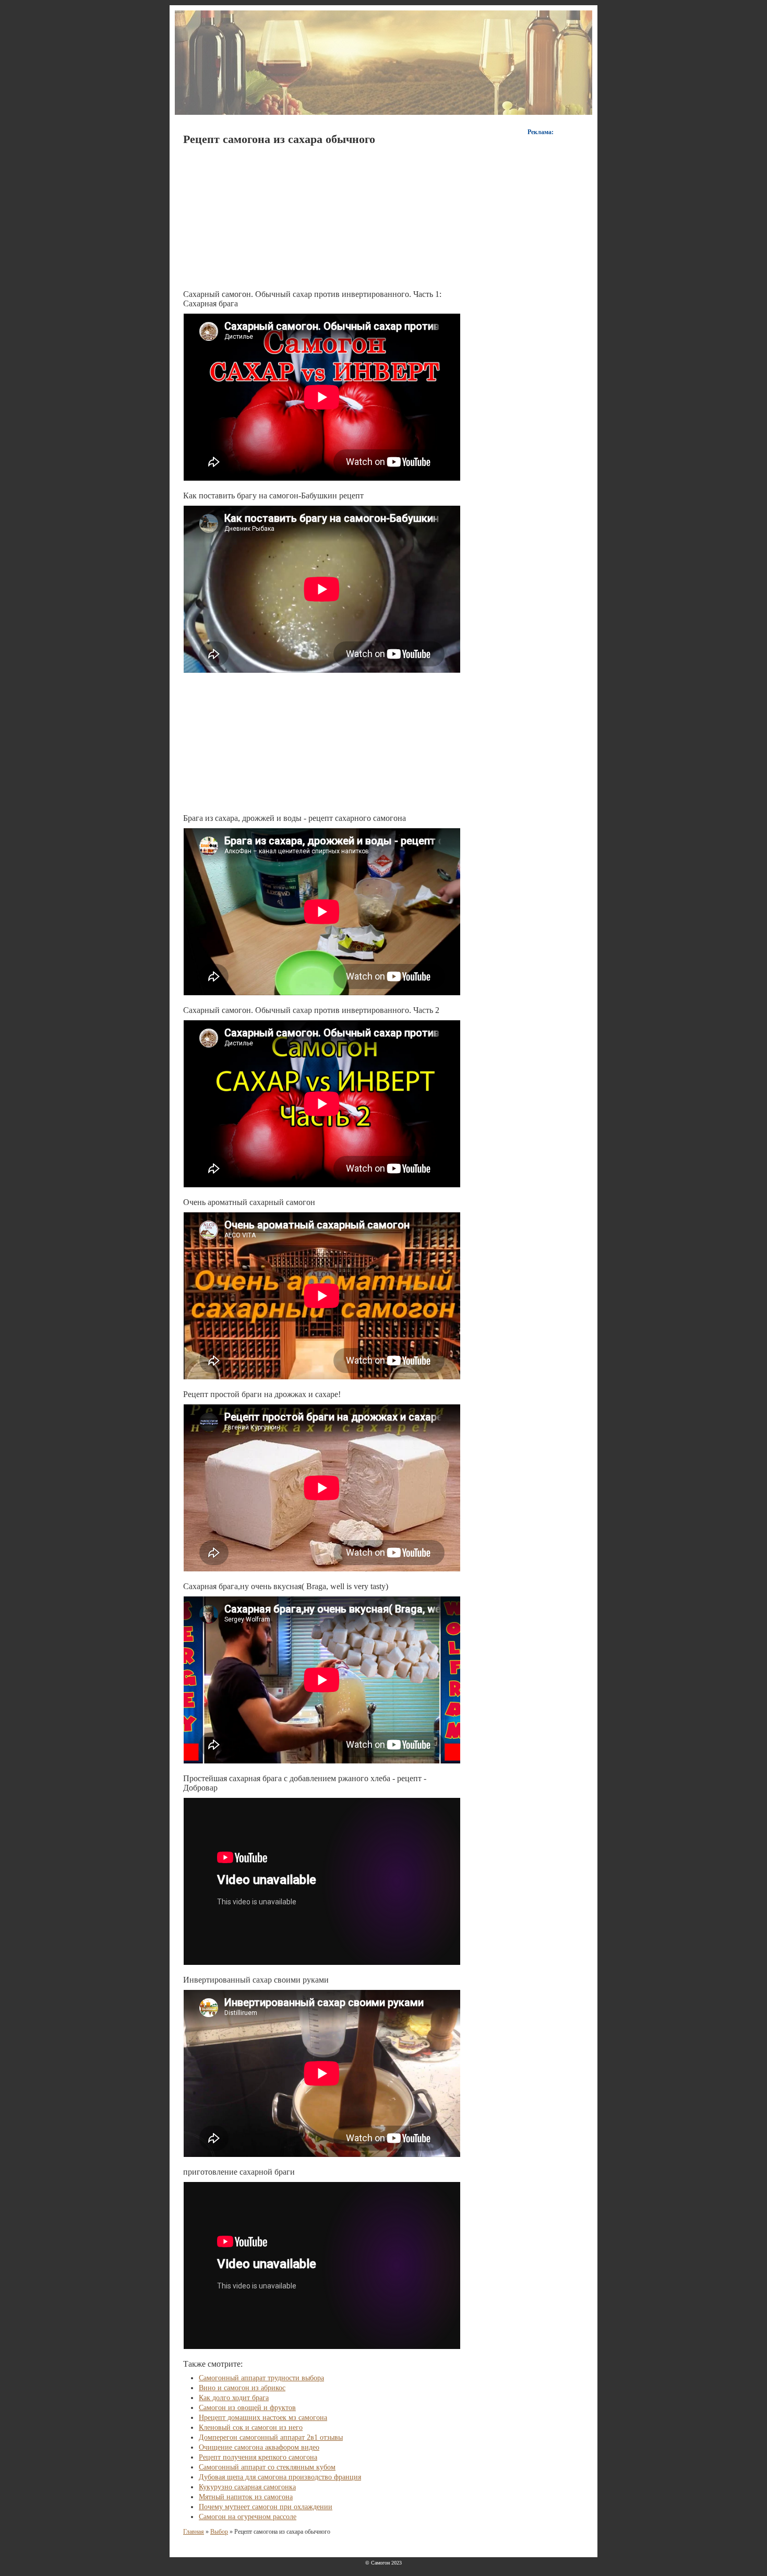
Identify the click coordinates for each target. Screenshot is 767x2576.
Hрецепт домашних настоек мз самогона (263, 2418)
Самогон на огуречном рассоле (248, 2517)
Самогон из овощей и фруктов (247, 2408)
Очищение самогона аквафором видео (259, 2447)
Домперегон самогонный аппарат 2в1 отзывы (271, 2437)
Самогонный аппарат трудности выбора (261, 2378)
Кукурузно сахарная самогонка (247, 2487)
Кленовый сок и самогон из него (251, 2428)
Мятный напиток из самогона (246, 2497)
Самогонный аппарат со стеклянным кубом (267, 2467)
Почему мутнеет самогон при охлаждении (266, 2507)
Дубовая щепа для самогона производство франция (280, 2477)
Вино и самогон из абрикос (242, 2388)
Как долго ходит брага (234, 2398)
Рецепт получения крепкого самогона (258, 2457)
